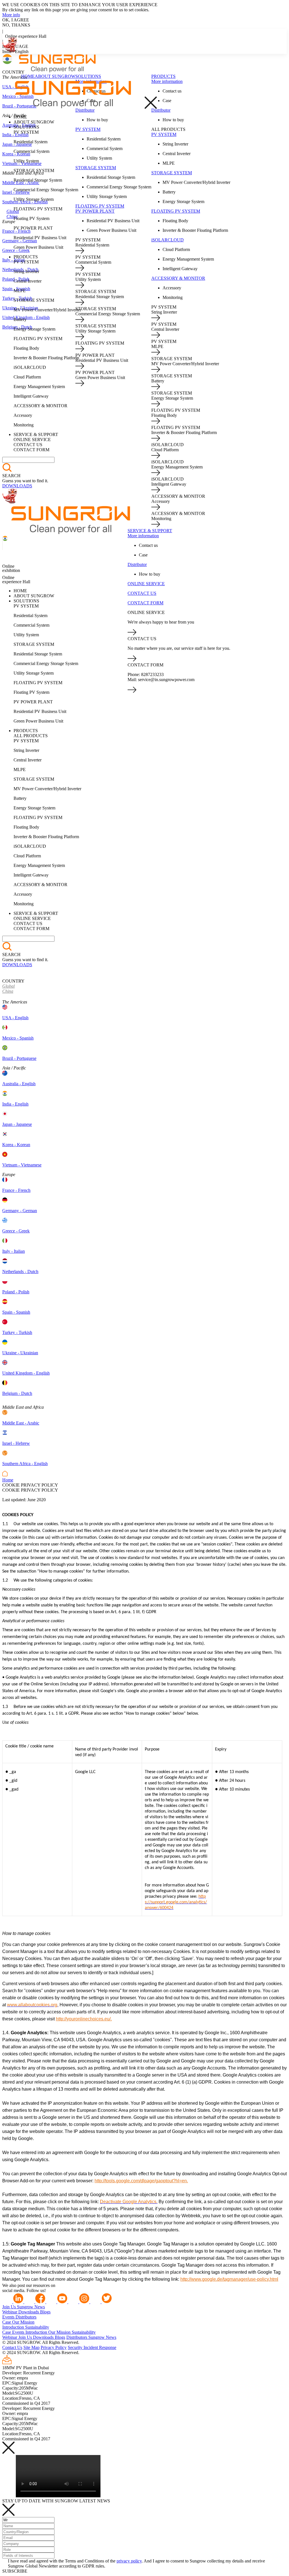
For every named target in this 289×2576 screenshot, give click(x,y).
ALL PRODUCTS (168, 129)
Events (9, 2317)
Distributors (26, 2317)
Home (8, 1480)
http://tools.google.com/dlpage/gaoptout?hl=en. (141, 2181)
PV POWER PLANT (95, 211)
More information (167, 81)
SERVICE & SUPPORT (150, 531)
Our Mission (23, 2322)
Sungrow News (31, 2307)
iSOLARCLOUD (168, 240)
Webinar (10, 2312)
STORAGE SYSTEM (96, 168)
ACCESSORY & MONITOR (178, 278)
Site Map (31, 2347)
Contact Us (12, 2347)
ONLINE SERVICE (146, 584)
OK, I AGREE (16, 20)
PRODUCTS (163, 76)
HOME (28, 76)
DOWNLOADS (17, 486)
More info (11, 15)
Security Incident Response (92, 2347)
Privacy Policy (54, 2347)
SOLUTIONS (88, 76)
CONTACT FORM (145, 603)
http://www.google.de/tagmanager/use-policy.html (229, 2279)
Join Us (10, 2307)
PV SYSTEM (88, 129)
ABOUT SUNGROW (55, 76)
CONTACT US (142, 593)
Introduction (14, 2327)
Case (7, 2322)
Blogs (45, 2312)
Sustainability (37, 2327)
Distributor (85, 110)
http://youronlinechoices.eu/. (84, 2019)
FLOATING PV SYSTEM (100, 206)
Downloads (29, 2312)
